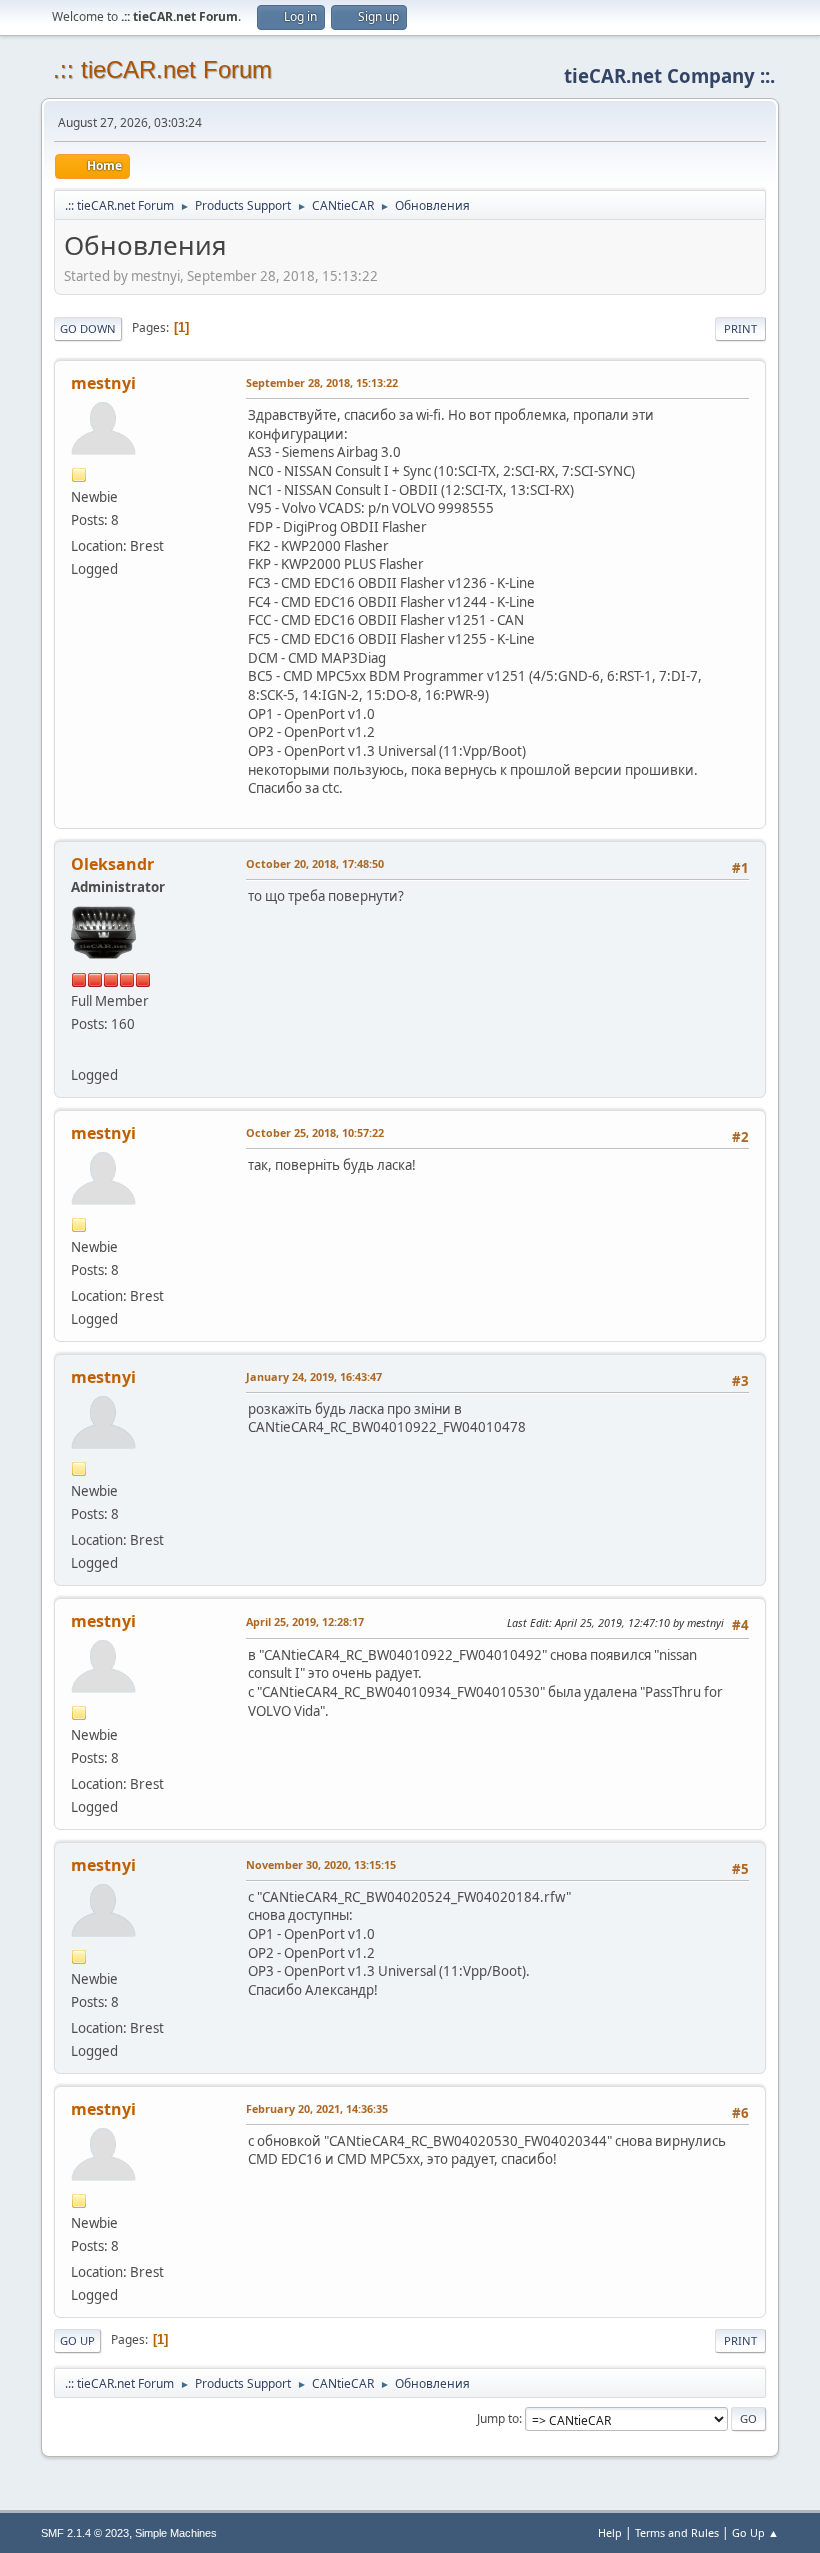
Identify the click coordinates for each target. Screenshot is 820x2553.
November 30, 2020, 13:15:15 (321, 1864)
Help (610, 2532)
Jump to (498, 2418)
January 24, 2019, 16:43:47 (314, 1376)
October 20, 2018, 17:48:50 (315, 863)
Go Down (88, 328)
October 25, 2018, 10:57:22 (315, 1132)
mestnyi (103, 383)
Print (740, 328)
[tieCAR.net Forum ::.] (79, 1050)
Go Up (77, 2340)
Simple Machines (176, 2533)
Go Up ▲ (755, 2532)
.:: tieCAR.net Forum (162, 69)
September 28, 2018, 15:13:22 (322, 382)
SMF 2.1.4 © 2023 (85, 2533)
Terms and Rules (677, 2532)
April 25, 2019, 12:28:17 (305, 1621)
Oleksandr (112, 864)
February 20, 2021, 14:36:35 (317, 2108)
